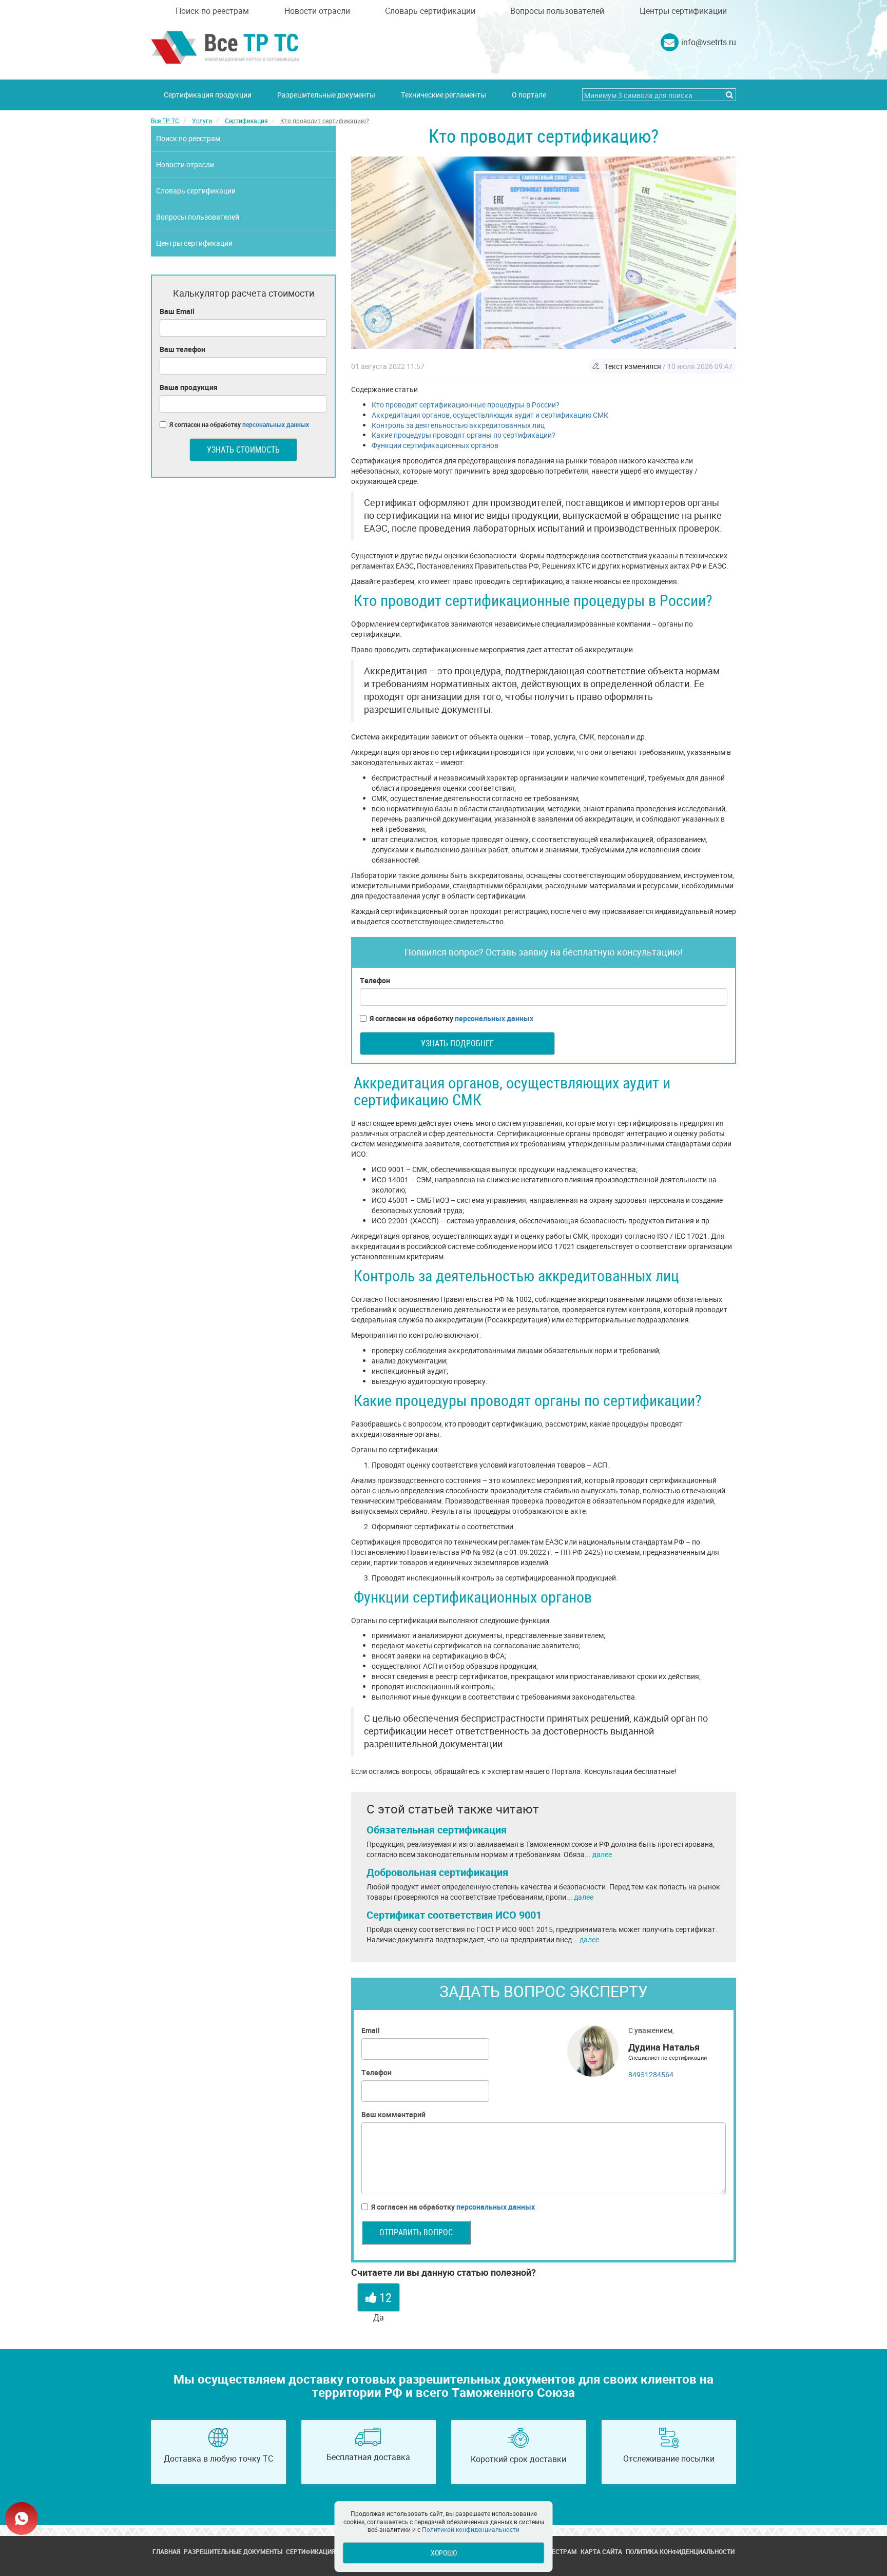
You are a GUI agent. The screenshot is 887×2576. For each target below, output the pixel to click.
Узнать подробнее (457, 1043)
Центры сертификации (683, 11)
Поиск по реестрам (212, 11)
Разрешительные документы (326, 95)
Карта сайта (601, 2551)
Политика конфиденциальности (680, 2551)
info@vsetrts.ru (709, 42)
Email (371, 2030)
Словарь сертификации (430, 11)
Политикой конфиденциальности (471, 2529)
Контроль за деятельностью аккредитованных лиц (458, 425)
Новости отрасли (317, 11)
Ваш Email (177, 311)
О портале (529, 95)
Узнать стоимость (243, 450)
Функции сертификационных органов (435, 445)
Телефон (375, 980)
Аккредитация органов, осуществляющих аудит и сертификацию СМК (490, 415)
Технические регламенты (444, 95)
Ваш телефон (182, 349)
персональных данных (494, 1018)
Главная (166, 2551)
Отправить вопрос (416, 2232)
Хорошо (444, 2553)
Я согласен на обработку (451, 1018)
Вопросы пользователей (557, 11)
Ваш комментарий (393, 2114)
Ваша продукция (189, 387)
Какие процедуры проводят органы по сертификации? (464, 435)
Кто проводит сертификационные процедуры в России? (466, 405)
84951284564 (651, 2074)
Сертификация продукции (208, 95)
